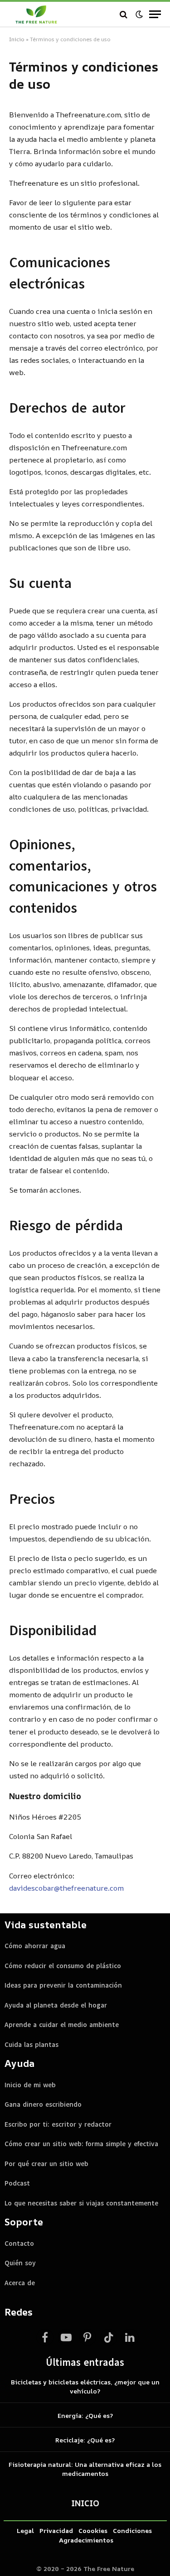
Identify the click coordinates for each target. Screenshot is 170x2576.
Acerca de (20, 2283)
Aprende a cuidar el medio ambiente (62, 2025)
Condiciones (132, 2530)
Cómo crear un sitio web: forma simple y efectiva (81, 2144)
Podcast (17, 2183)
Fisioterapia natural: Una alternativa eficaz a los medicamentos (85, 2469)
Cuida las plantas (32, 2045)
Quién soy (20, 2263)
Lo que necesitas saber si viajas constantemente (81, 2203)
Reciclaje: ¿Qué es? (85, 2440)
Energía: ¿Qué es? (85, 2415)
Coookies (93, 2530)
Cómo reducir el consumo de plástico (63, 1966)
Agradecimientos (86, 2540)
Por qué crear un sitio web (46, 2164)
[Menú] (155, 14)
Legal (25, 2530)
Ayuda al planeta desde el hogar (56, 2005)
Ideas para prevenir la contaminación (63, 1985)
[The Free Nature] (36, 14)
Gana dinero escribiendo (43, 2104)
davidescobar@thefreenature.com (66, 1888)
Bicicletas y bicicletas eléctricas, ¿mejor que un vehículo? (85, 2386)
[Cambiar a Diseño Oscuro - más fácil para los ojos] (139, 14)
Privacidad (56, 2530)
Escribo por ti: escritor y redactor (58, 2124)
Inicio (17, 39)
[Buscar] (124, 14)
